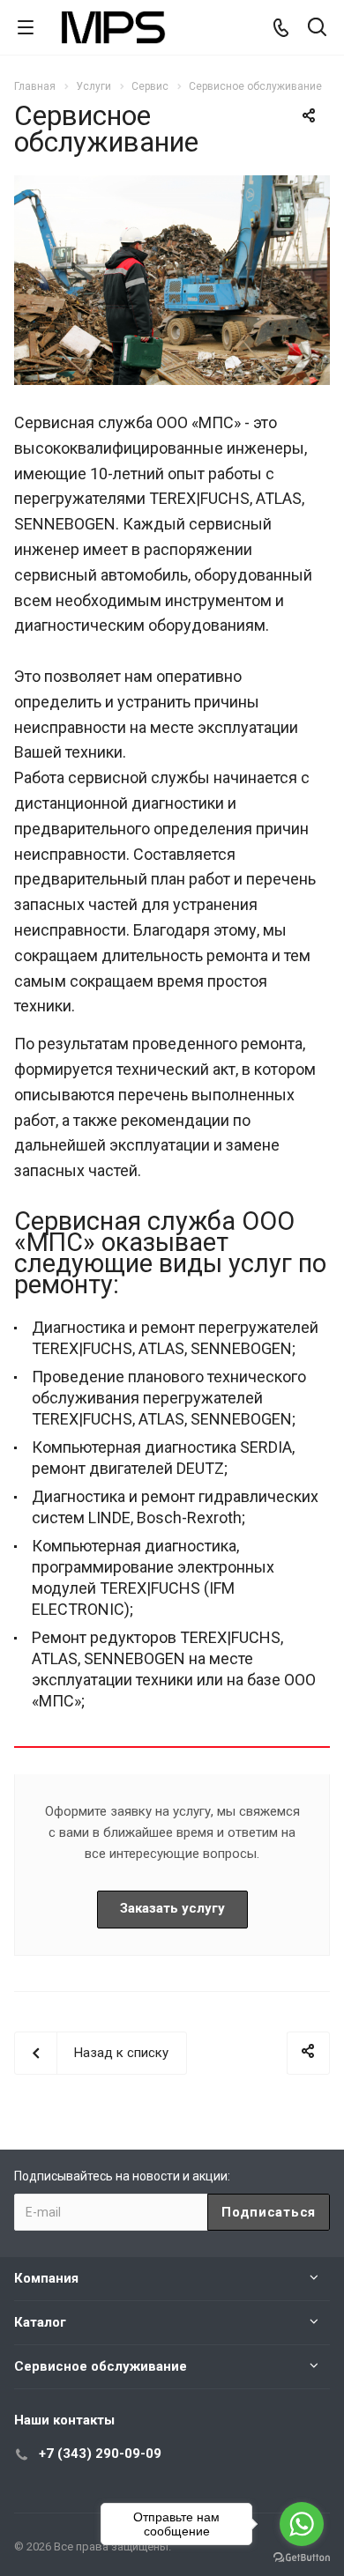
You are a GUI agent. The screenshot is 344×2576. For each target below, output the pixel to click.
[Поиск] (317, 29)
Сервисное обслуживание (101, 2366)
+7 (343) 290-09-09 (100, 2454)
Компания (46, 2278)
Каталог (40, 2322)
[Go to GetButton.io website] (302, 2558)
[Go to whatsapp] (302, 2524)
